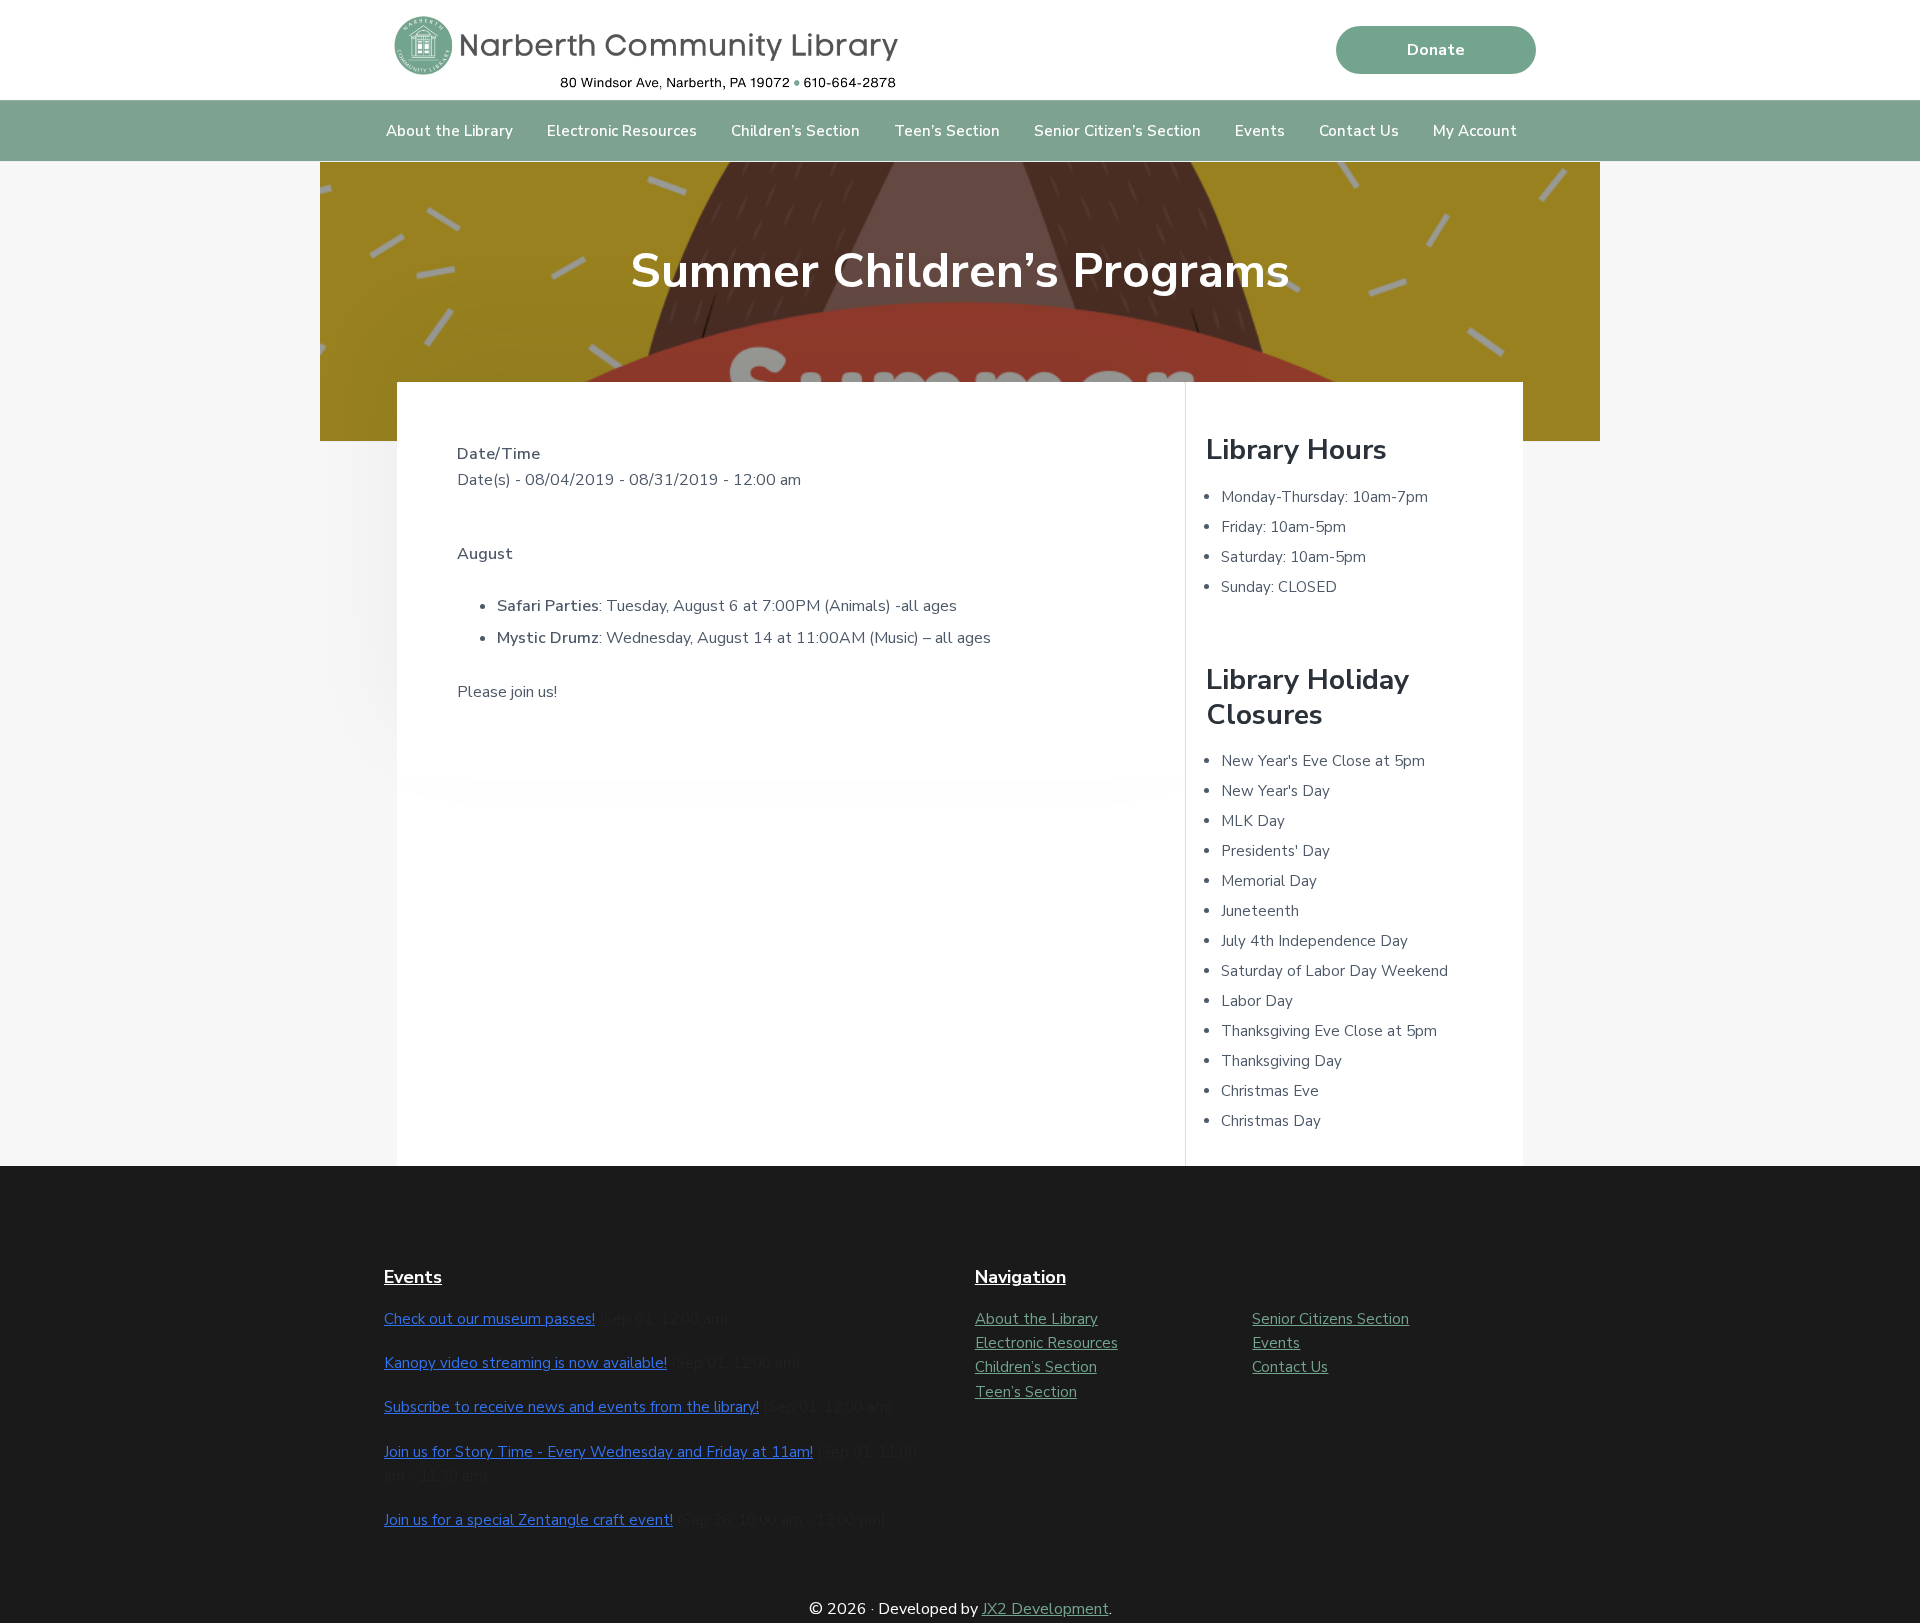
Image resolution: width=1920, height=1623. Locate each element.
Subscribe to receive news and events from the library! (571, 1407)
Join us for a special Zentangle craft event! (528, 1520)
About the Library (1036, 1319)
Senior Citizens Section (1330, 1319)
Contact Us (1290, 1367)
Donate (1436, 50)
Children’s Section (1036, 1367)
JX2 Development (1045, 1609)
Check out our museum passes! (489, 1319)
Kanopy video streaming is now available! (525, 1363)
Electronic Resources (1046, 1343)
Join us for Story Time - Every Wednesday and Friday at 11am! (598, 1452)
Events (1276, 1343)
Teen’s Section (1026, 1392)
